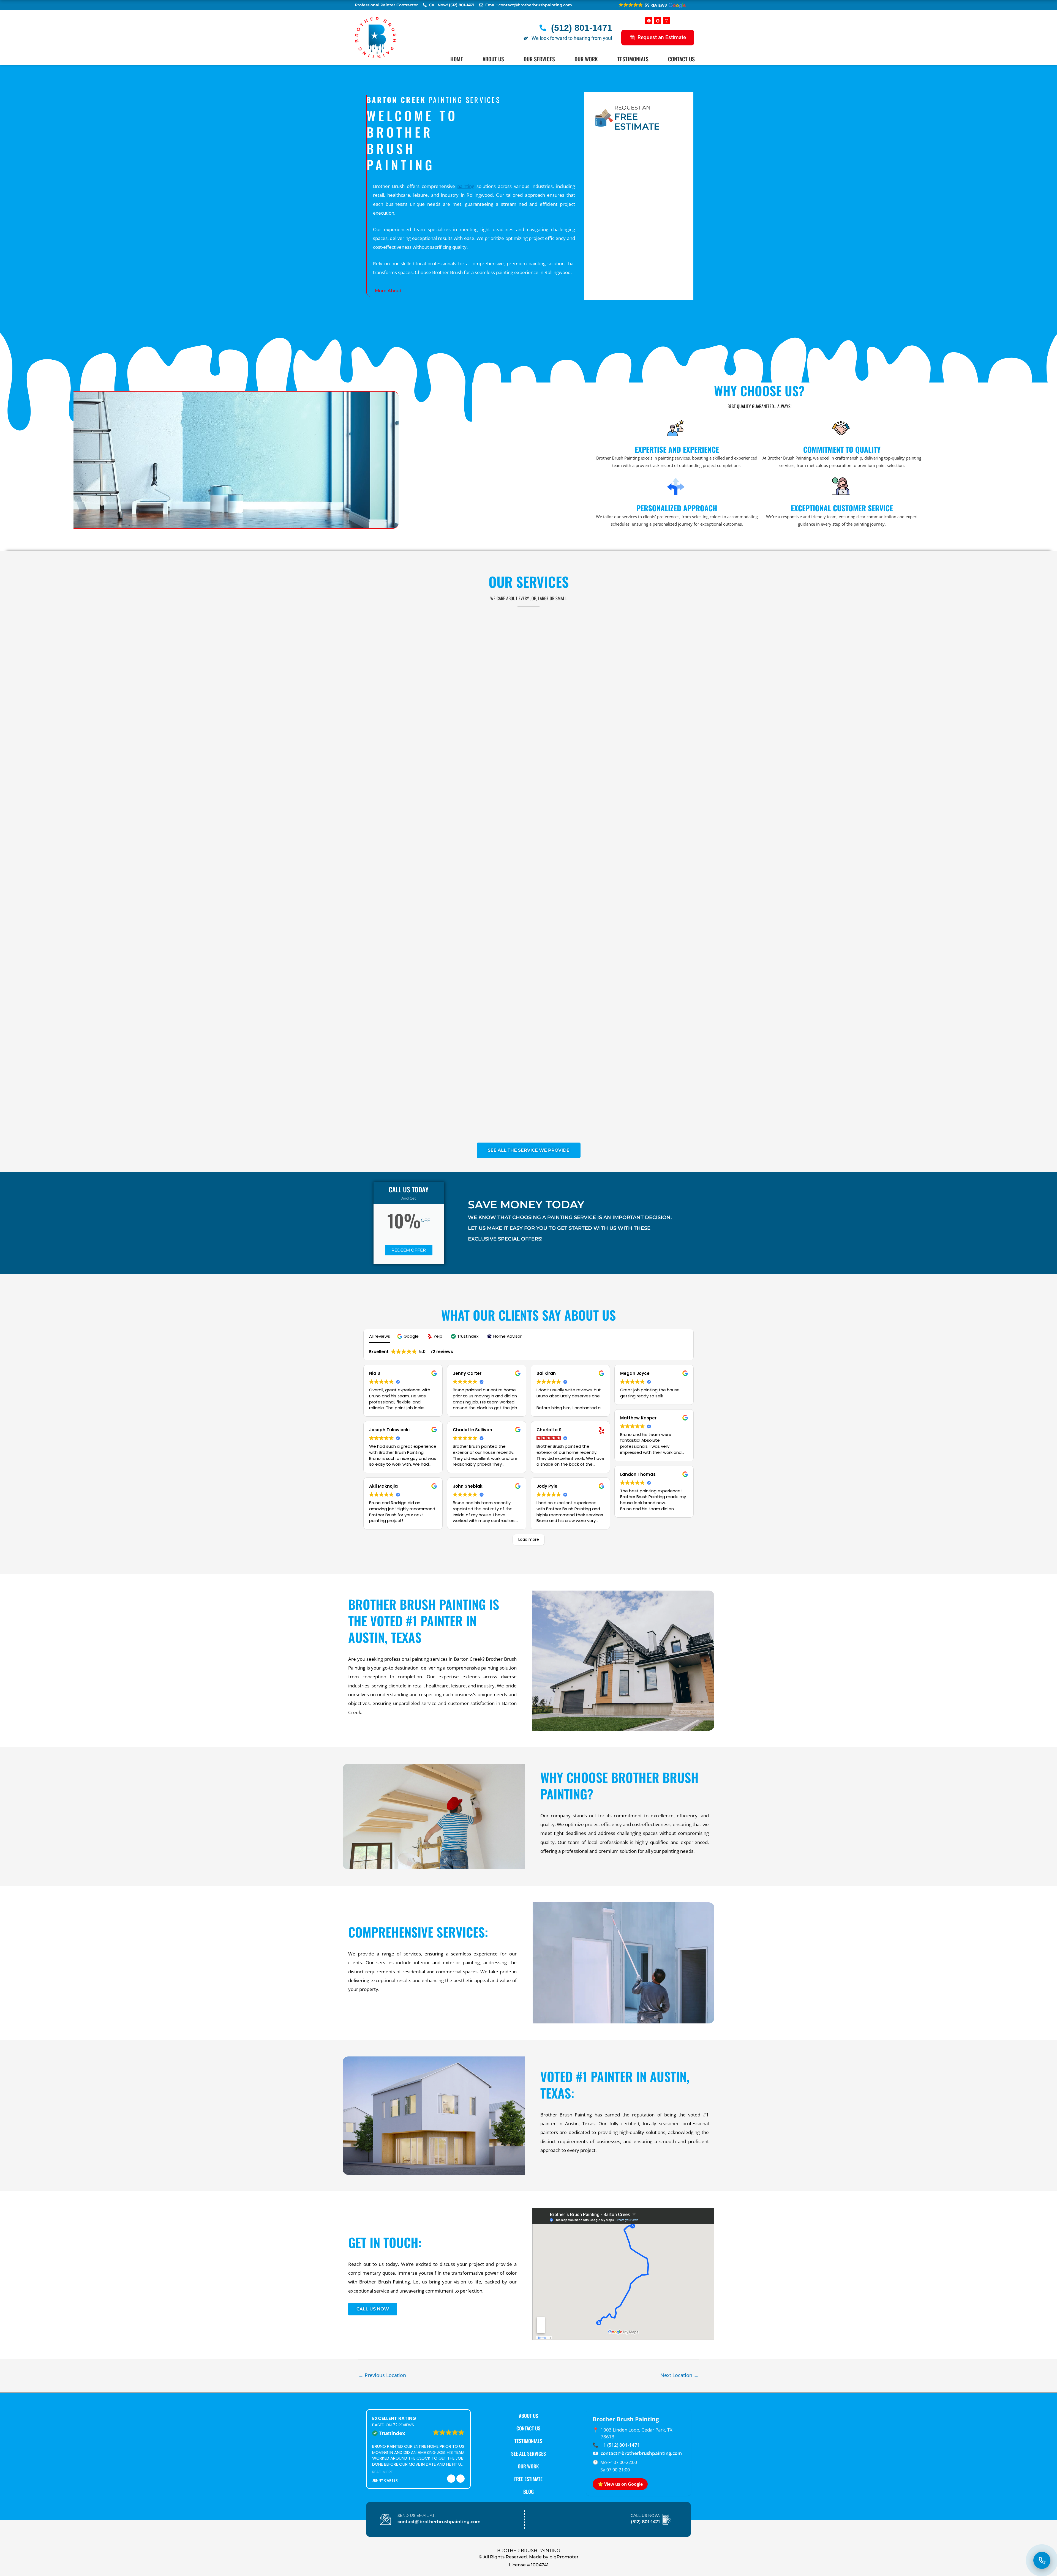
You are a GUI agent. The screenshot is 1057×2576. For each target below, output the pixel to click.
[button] (652, 5)
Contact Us (681, 59)
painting (466, 186)
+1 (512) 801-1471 (620, 2445)
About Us (493, 59)
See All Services (528, 2454)
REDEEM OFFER (409, 1250)
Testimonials (633, 59)
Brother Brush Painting (528, 2551)
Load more (529, 1539)
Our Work (586, 59)
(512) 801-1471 (645, 2522)
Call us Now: (645, 2515)
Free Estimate (528, 2479)
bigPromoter (564, 2557)
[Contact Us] (1042, 2560)
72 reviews (403, 2425)
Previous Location (382, 2375)
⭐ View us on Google (620, 2484)
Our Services (539, 59)
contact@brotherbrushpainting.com (641, 2453)
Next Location (679, 2375)
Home (457, 59)
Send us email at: (416, 2515)
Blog (528, 2492)
